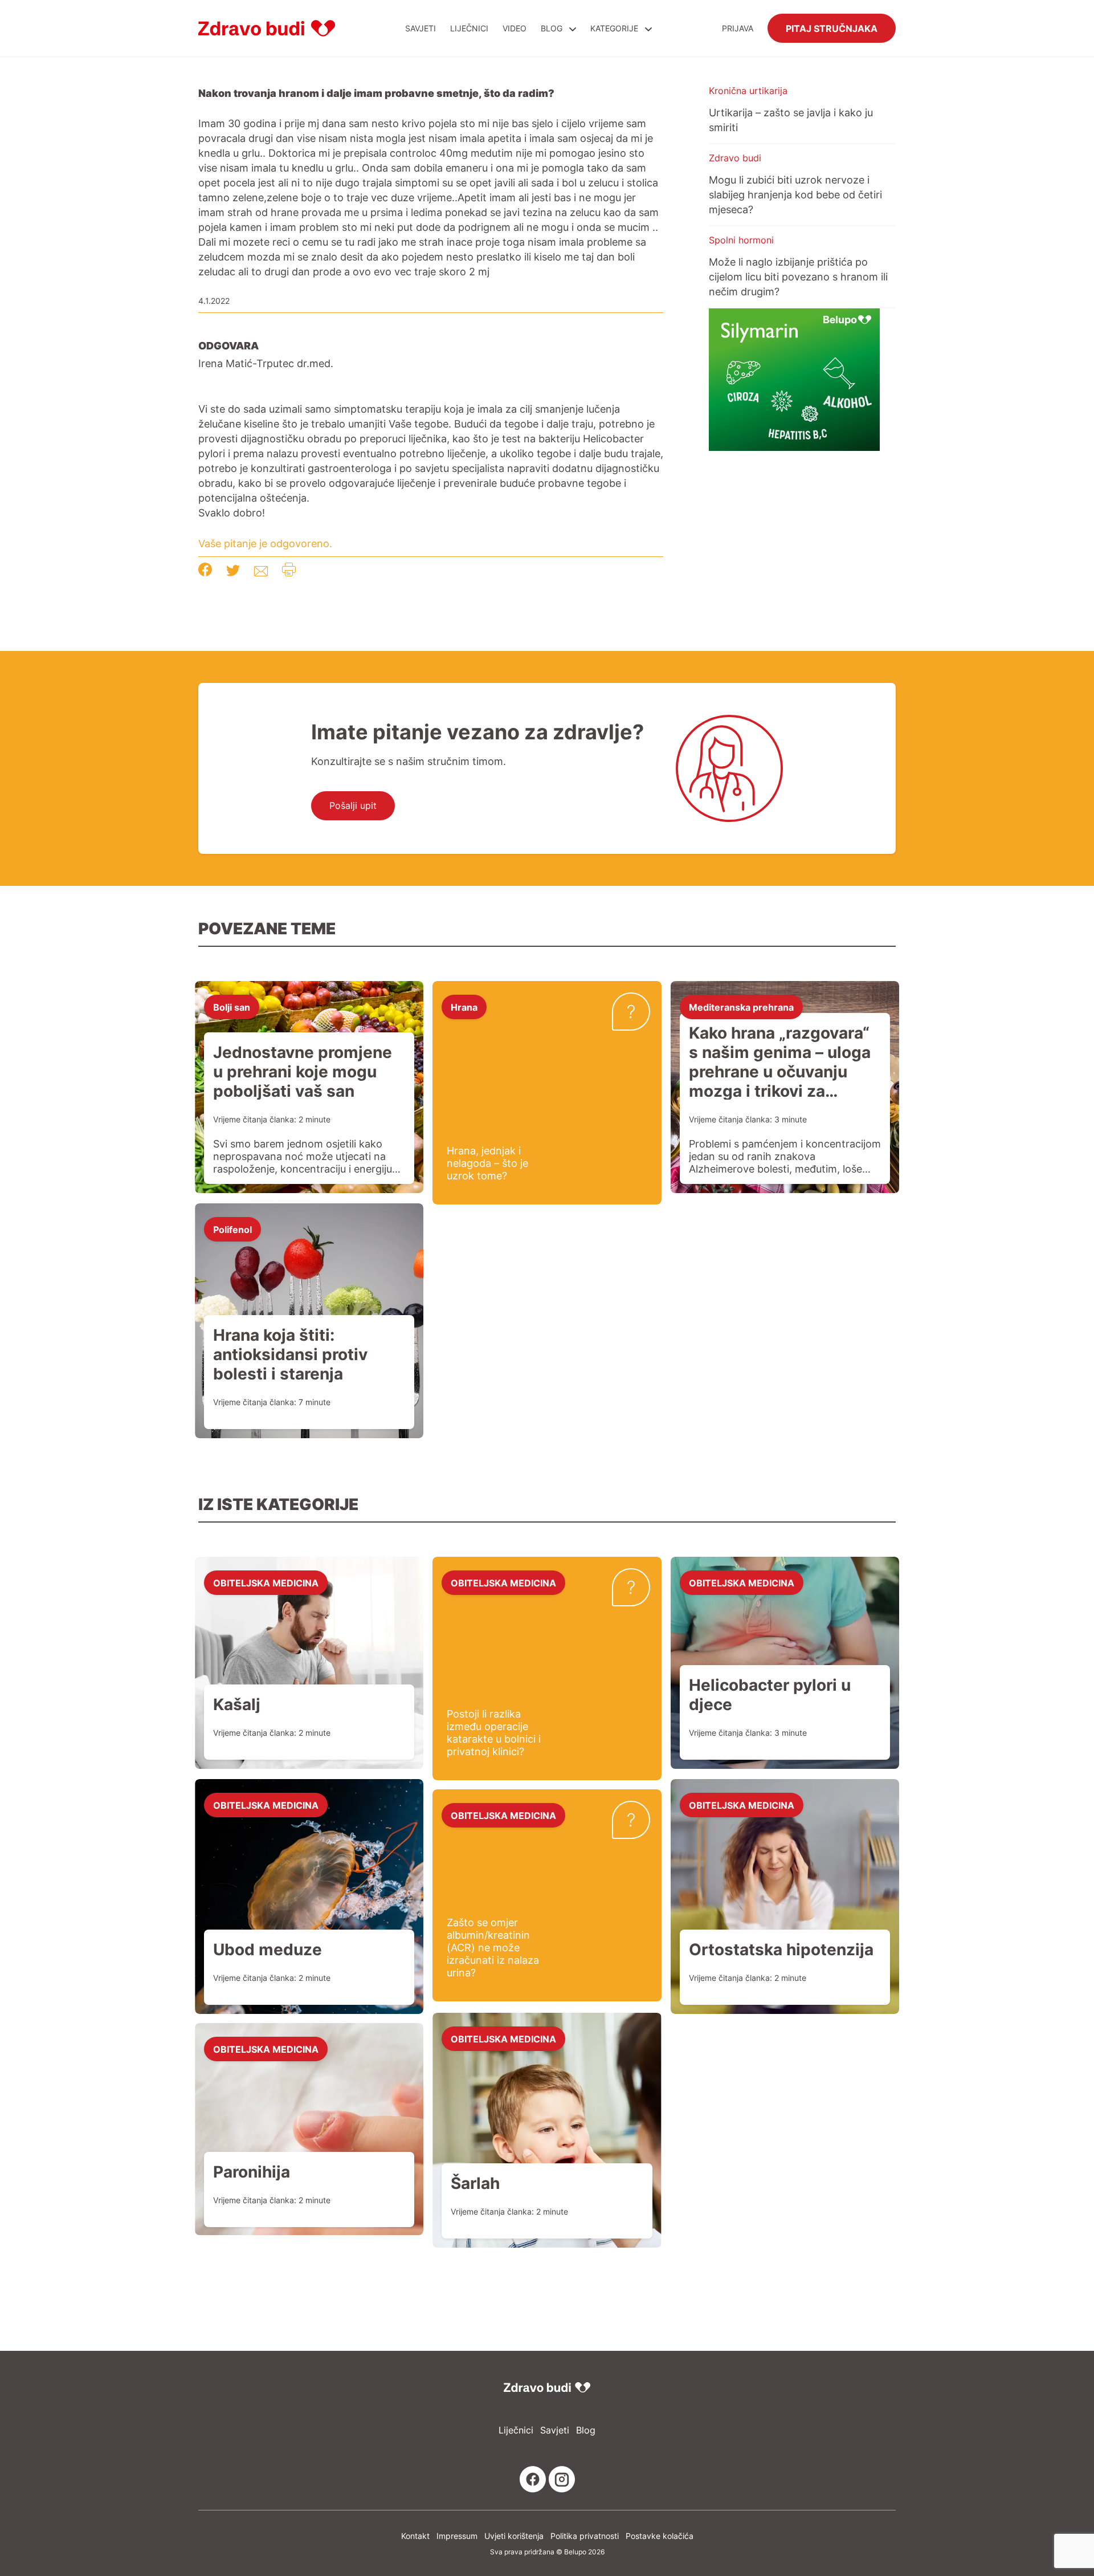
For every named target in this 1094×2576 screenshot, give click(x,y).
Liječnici (469, 28)
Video (515, 28)
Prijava (738, 28)
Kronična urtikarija (748, 91)
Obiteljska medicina (266, 1582)
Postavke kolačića (660, 2536)
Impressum (457, 2536)
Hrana (464, 1007)
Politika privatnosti (585, 2536)
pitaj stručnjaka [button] (832, 28)
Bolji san (232, 1007)
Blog (552, 28)
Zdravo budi (735, 158)
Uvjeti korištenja (514, 2536)
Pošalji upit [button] (353, 805)
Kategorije (615, 28)
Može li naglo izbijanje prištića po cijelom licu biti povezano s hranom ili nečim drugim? (798, 276)
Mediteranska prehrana (741, 1007)
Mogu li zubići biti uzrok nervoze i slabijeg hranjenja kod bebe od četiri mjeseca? (795, 194)
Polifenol (232, 1229)
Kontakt (415, 2536)
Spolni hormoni (741, 240)
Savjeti (421, 28)
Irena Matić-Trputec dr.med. (266, 363)
